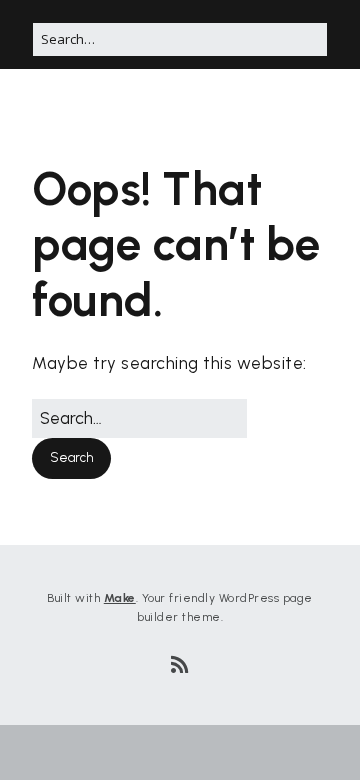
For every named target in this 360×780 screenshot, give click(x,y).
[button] (71, 458)
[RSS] (180, 665)
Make (120, 598)
